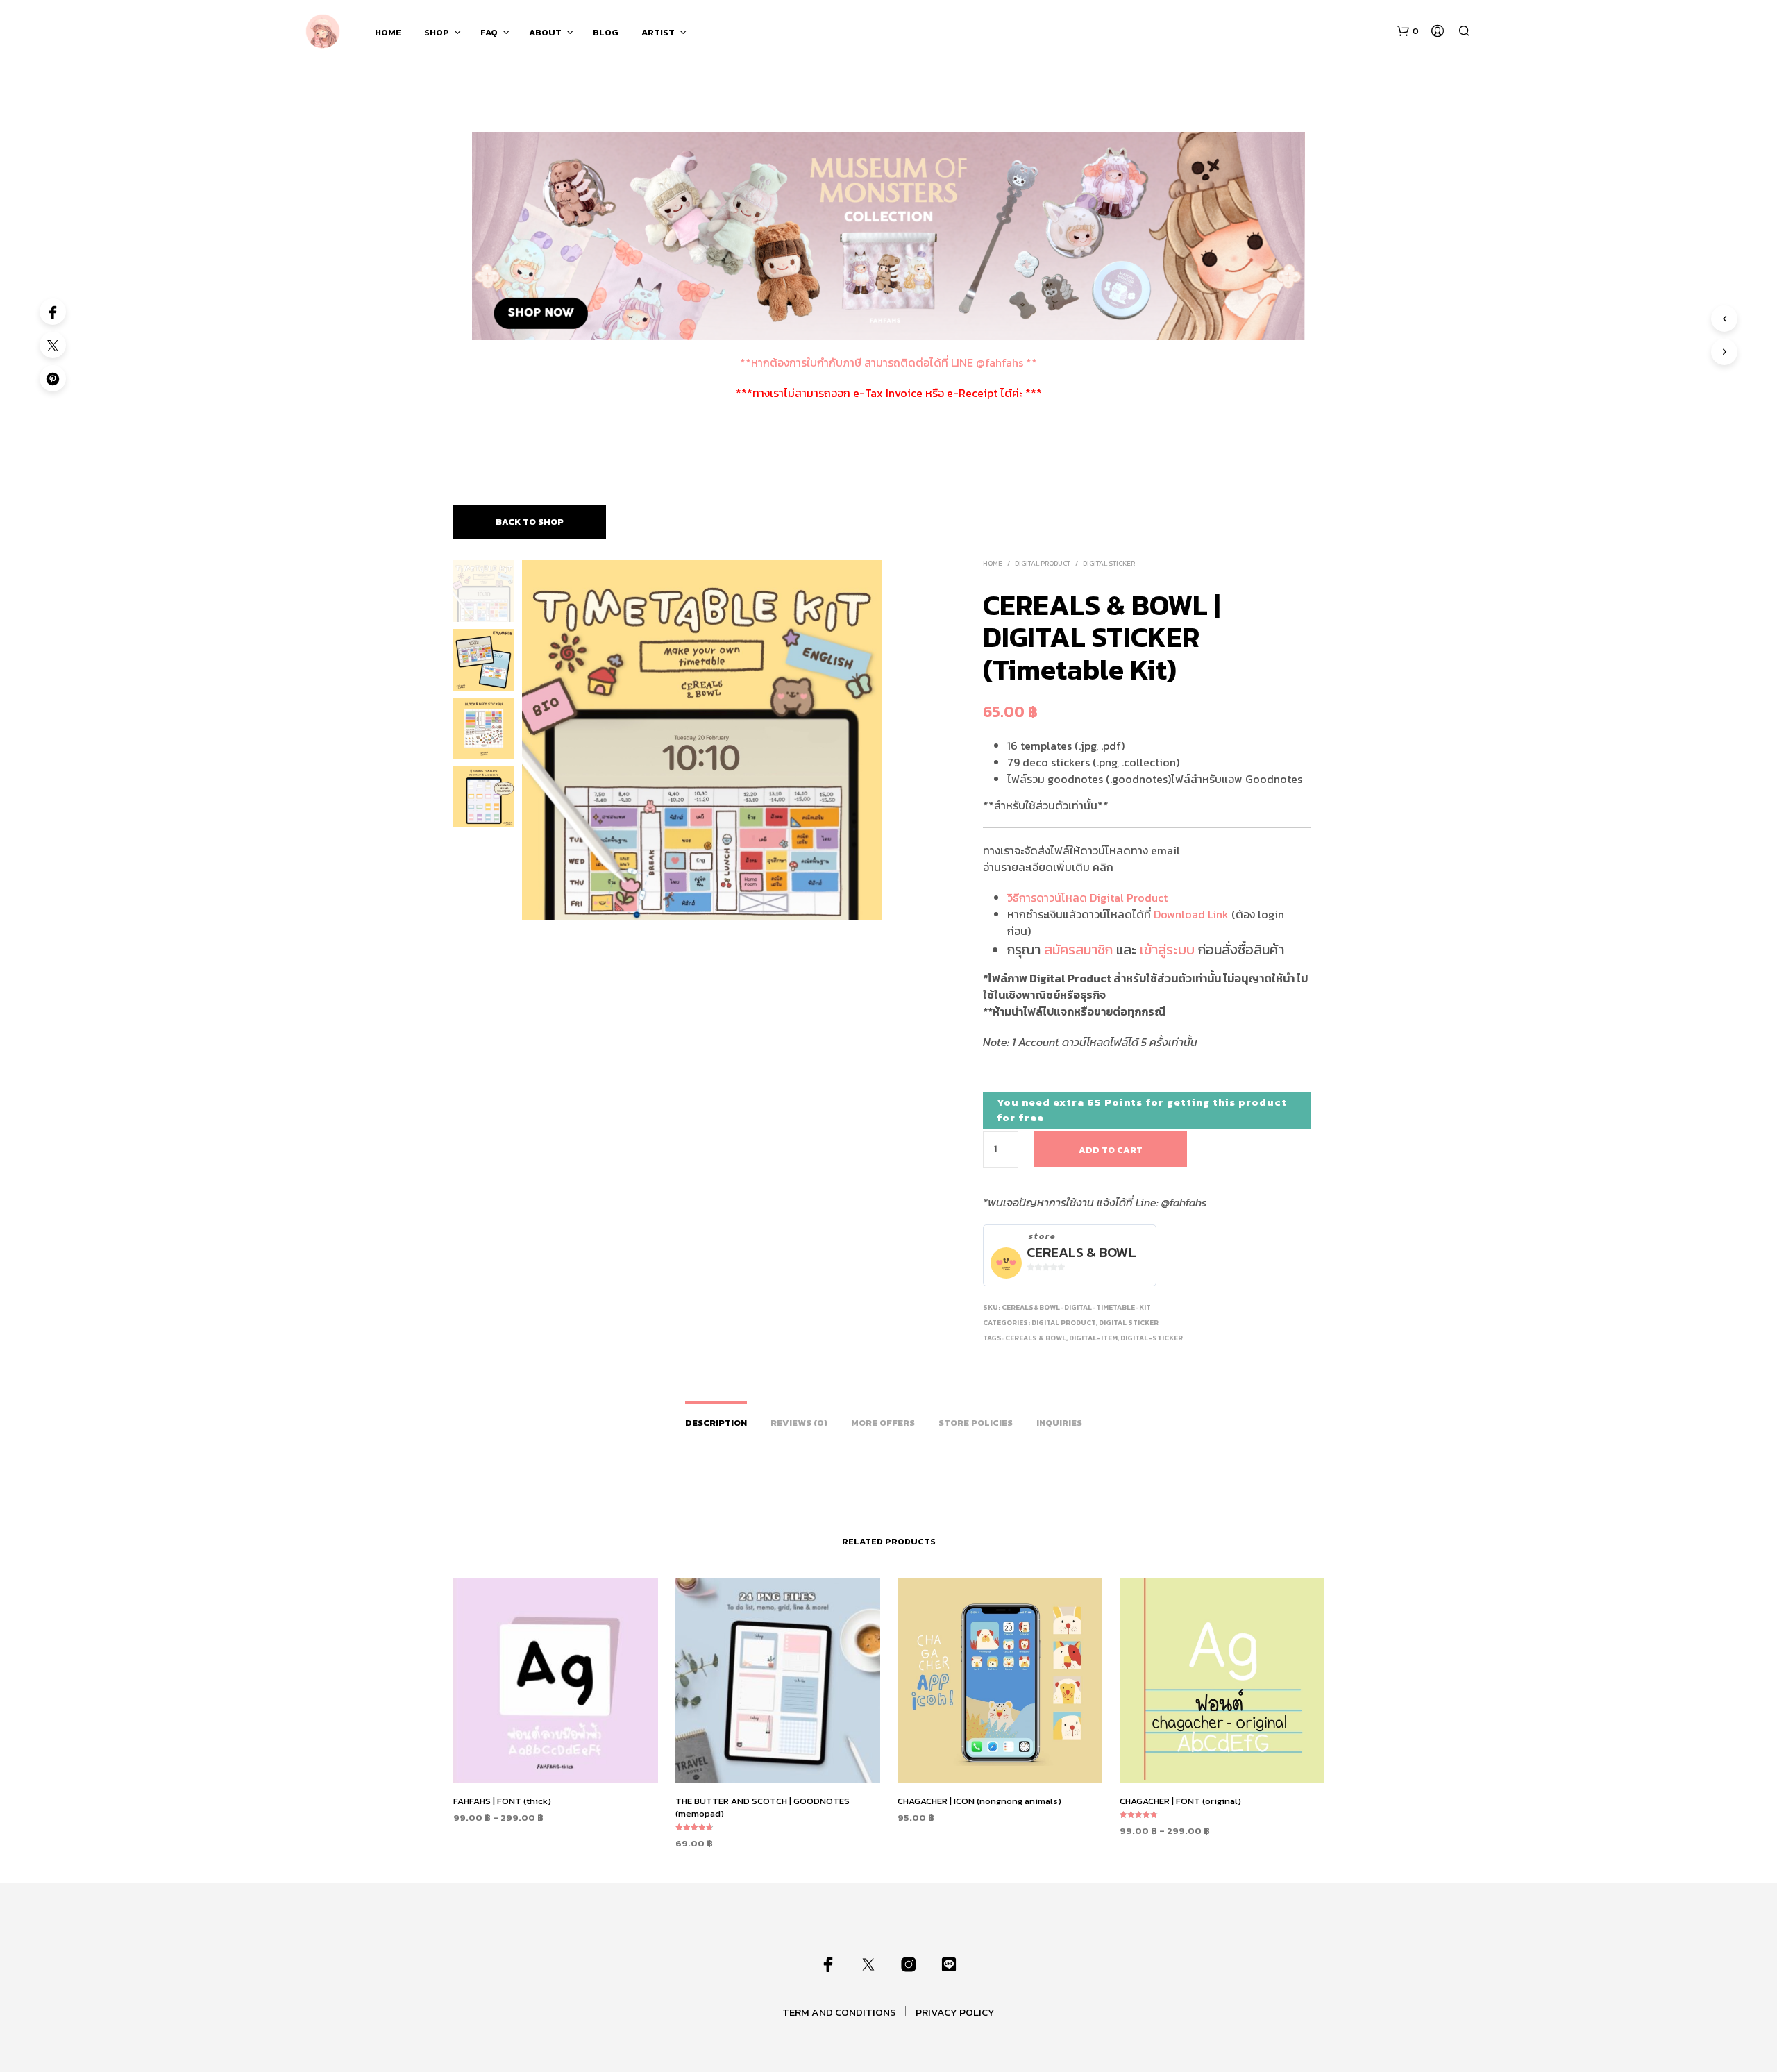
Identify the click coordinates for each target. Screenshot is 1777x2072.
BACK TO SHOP (530, 522)
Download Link (1191, 914)
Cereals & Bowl (1081, 1253)
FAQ (489, 32)
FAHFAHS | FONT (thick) (502, 1801)
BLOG (606, 32)
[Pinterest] (53, 378)
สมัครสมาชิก (1078, 950)
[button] (1408, 31)
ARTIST (658, 32)
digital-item (1093, 1338)
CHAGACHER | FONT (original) (1180, 1801)
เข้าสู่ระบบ (1167, 950)
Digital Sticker (1109, 563)
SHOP (437, 32)
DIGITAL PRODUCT (1043, 563)
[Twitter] (53, 345)
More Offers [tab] (883, 1423)
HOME (388, 32)
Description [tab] (716, 1423)
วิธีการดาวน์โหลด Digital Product (1087, 898)
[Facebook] (53, 312)
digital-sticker (1152, 1338)
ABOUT (545, 32)
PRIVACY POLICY (955, 2012)
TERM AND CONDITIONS (839, 2012)
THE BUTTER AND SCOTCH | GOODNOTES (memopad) (763, 1807)
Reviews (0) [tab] (799, 1423)
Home (993, 563)
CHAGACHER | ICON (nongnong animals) (979, 1801)
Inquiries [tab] (1059, 1423)
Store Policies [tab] (976, 1423)
